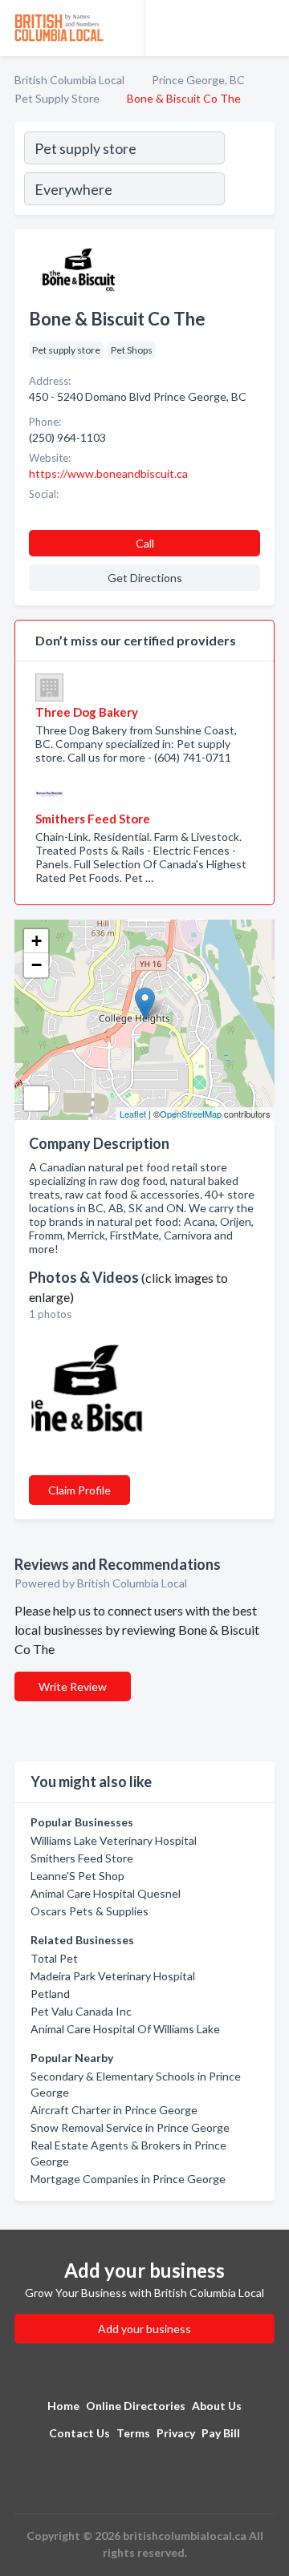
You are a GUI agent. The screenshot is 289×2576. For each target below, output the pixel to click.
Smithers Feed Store (82, 1858)
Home (63, 2406)
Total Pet (54, 1958)
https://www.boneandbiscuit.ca (108, 473)
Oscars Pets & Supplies (90, 1911)
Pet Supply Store (57, 98)
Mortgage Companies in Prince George (128, 2179)
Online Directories (136, 2406)
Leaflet (133, 1114)
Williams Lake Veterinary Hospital (114, 1840)
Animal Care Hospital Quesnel (106, 1893)
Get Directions (145, 578)
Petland (50, 1994)
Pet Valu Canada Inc (81, 2011)
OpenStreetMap (191, 1114)
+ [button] (37, 941)
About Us (217, 2406)
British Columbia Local (69, 80)
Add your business (144, 2329)
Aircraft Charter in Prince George (114, 2110)
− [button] (37, 965)
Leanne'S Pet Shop (77, 1876)
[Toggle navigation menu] (267, 28)
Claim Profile (79, 1490)
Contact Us (79, 2433)
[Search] (249, 171)
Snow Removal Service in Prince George (130, 2127)
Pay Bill (221, 2433)
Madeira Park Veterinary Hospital (113, 1976)
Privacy (176, 2433)
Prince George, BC (198, 80)
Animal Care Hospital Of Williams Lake (125, 2029)
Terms (133, 2433)
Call (145, 543)
